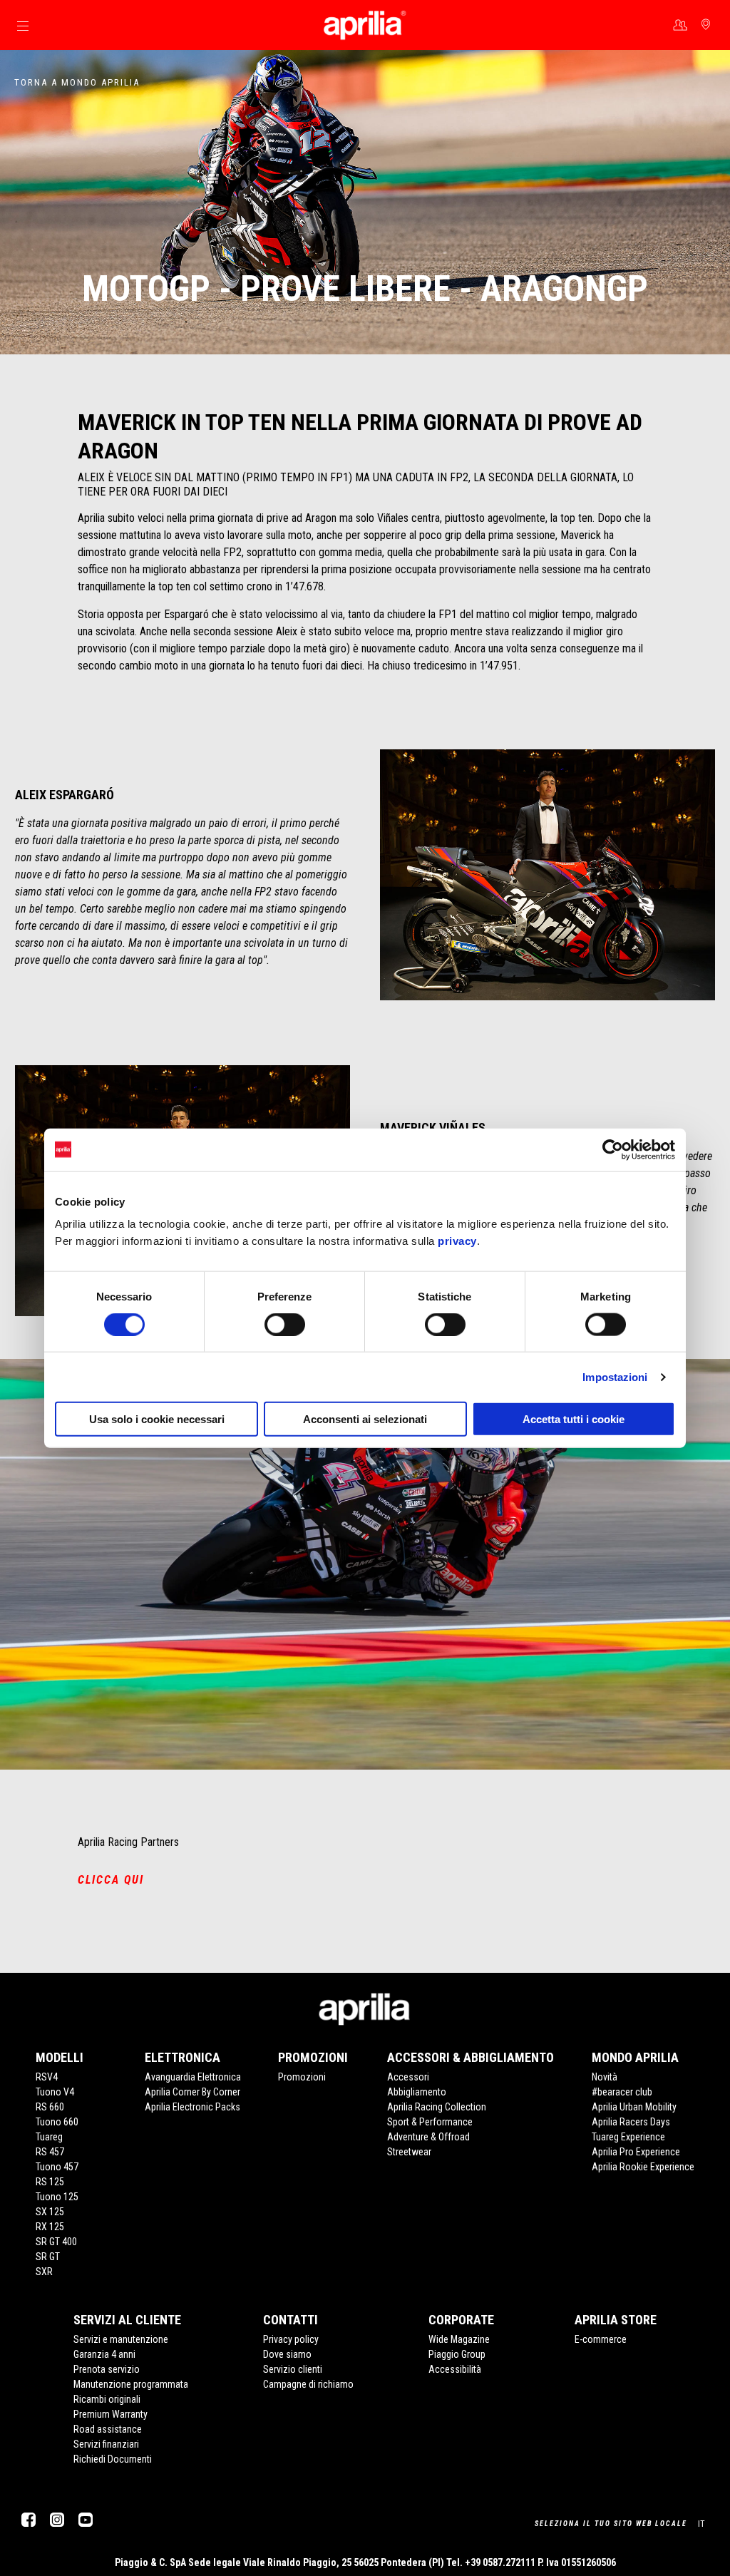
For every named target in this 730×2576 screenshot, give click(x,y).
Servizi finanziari (106, 2444)
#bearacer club (622, 2092)
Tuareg (49, 2137)
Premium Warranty (110, 2414)
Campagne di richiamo (308, 2384)
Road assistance (108, 2429)
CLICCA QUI (111, 1880)
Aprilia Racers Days (631, 2122)
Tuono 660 (57, 2122)
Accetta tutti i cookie (574, 1419)
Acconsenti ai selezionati (365, 1419)
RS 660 (50, 2107)
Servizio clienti (293, 2369)
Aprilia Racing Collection (437, 2107)
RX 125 (50, 2227)
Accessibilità (455, 2369)
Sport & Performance (430, 2122)
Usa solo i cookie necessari (157, 1419)
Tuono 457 (57, 2167)
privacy (457, 1241)
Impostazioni (615, 1376)
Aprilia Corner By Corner (192, 2092)
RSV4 (47, 2077)
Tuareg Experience (628, 2137)
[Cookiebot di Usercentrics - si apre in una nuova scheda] (613, 1149)
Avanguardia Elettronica (193, 2077)
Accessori (408, 2077)
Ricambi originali (107, 2399)
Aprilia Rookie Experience (643, 2167)
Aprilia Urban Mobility (634, 2107)
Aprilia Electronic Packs (192, 2107)
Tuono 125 (57, 2197)
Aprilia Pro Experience (636, 2152)
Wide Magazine (459, 2339)
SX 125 (50, 2212)
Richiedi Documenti (113, 2459)
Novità (605, 2077)
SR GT (48, 2257)
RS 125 (50, 2182)
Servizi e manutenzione (121, 2339)
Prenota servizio (107, 2369)
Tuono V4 (55, 2092)
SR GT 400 (56, 2242)
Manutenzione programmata (131, 2384)
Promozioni (302, 2077)
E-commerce (601, 2339)
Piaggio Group (457, 2354)
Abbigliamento (417, 2092)
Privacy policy (291, 2339)
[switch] (285, 1324)
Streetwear (409, 2152)
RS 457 (50, 2152)
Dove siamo (287, 2354)
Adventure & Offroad (428, 2137)
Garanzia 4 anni (104, 2354)
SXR (44, 2272)
